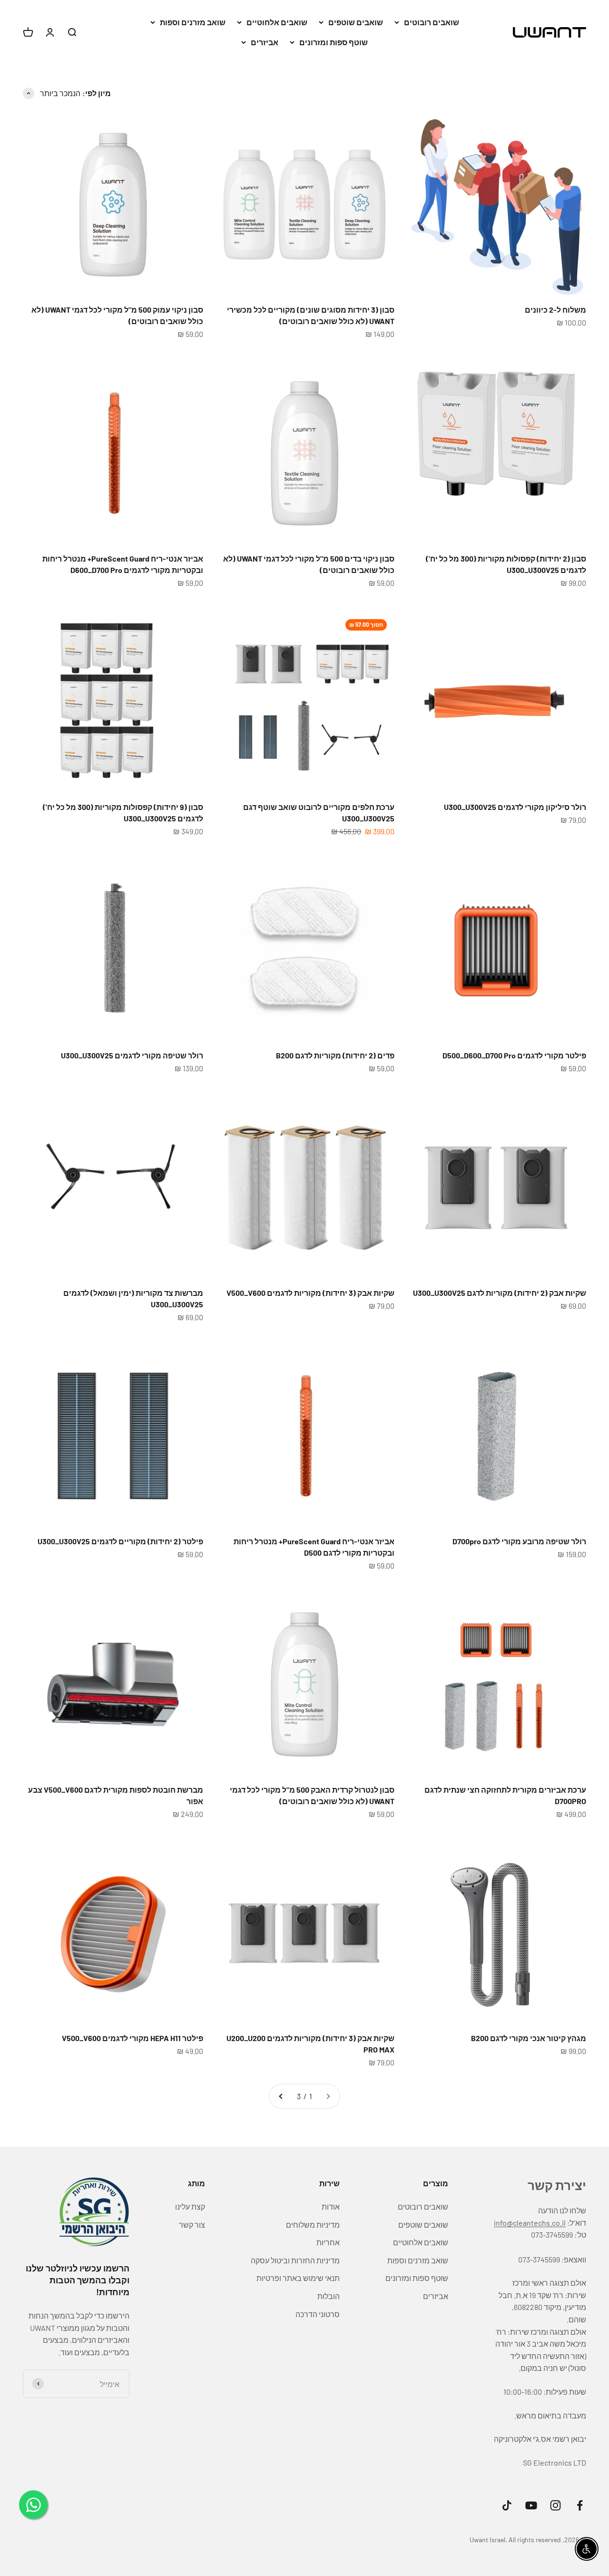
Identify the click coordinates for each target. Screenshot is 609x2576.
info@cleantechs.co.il (530, 2223)
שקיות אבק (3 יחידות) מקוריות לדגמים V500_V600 (310, 1293)
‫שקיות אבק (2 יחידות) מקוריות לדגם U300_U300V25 (500, 1293)
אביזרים (265, 42)
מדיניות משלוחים (313, 2225)
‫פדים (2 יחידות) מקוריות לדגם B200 (335, 1055)
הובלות (329, 2296)
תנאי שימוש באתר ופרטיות (298, 2278)
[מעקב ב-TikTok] (507, 2505)
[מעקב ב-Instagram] (555, 2505)
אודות (331, 2206)
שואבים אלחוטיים (277, 22)
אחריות (328, 2242)
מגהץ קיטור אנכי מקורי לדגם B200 (529, 2038)
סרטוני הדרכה (318, 2314)
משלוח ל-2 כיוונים (555, 310)
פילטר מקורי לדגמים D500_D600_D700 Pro (514, 1055)
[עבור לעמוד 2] (281, 2096)
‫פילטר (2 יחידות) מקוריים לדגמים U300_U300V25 (120, 1541)
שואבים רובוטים (432, 22)
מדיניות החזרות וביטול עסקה (295, 2260)
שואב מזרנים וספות (193, 22)
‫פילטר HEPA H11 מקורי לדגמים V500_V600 (133, 2038)
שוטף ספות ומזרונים (334, 42)
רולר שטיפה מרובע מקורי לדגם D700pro (519, 1541)
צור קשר (192, 2225)
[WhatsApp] (33, 2505)
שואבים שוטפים (356, 22)
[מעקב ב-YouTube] (531, 2505)
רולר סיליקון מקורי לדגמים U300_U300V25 (515, 807)
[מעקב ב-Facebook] (580, 2505)
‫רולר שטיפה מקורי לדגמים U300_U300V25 (132, 1055)
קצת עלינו (190, 2206)
